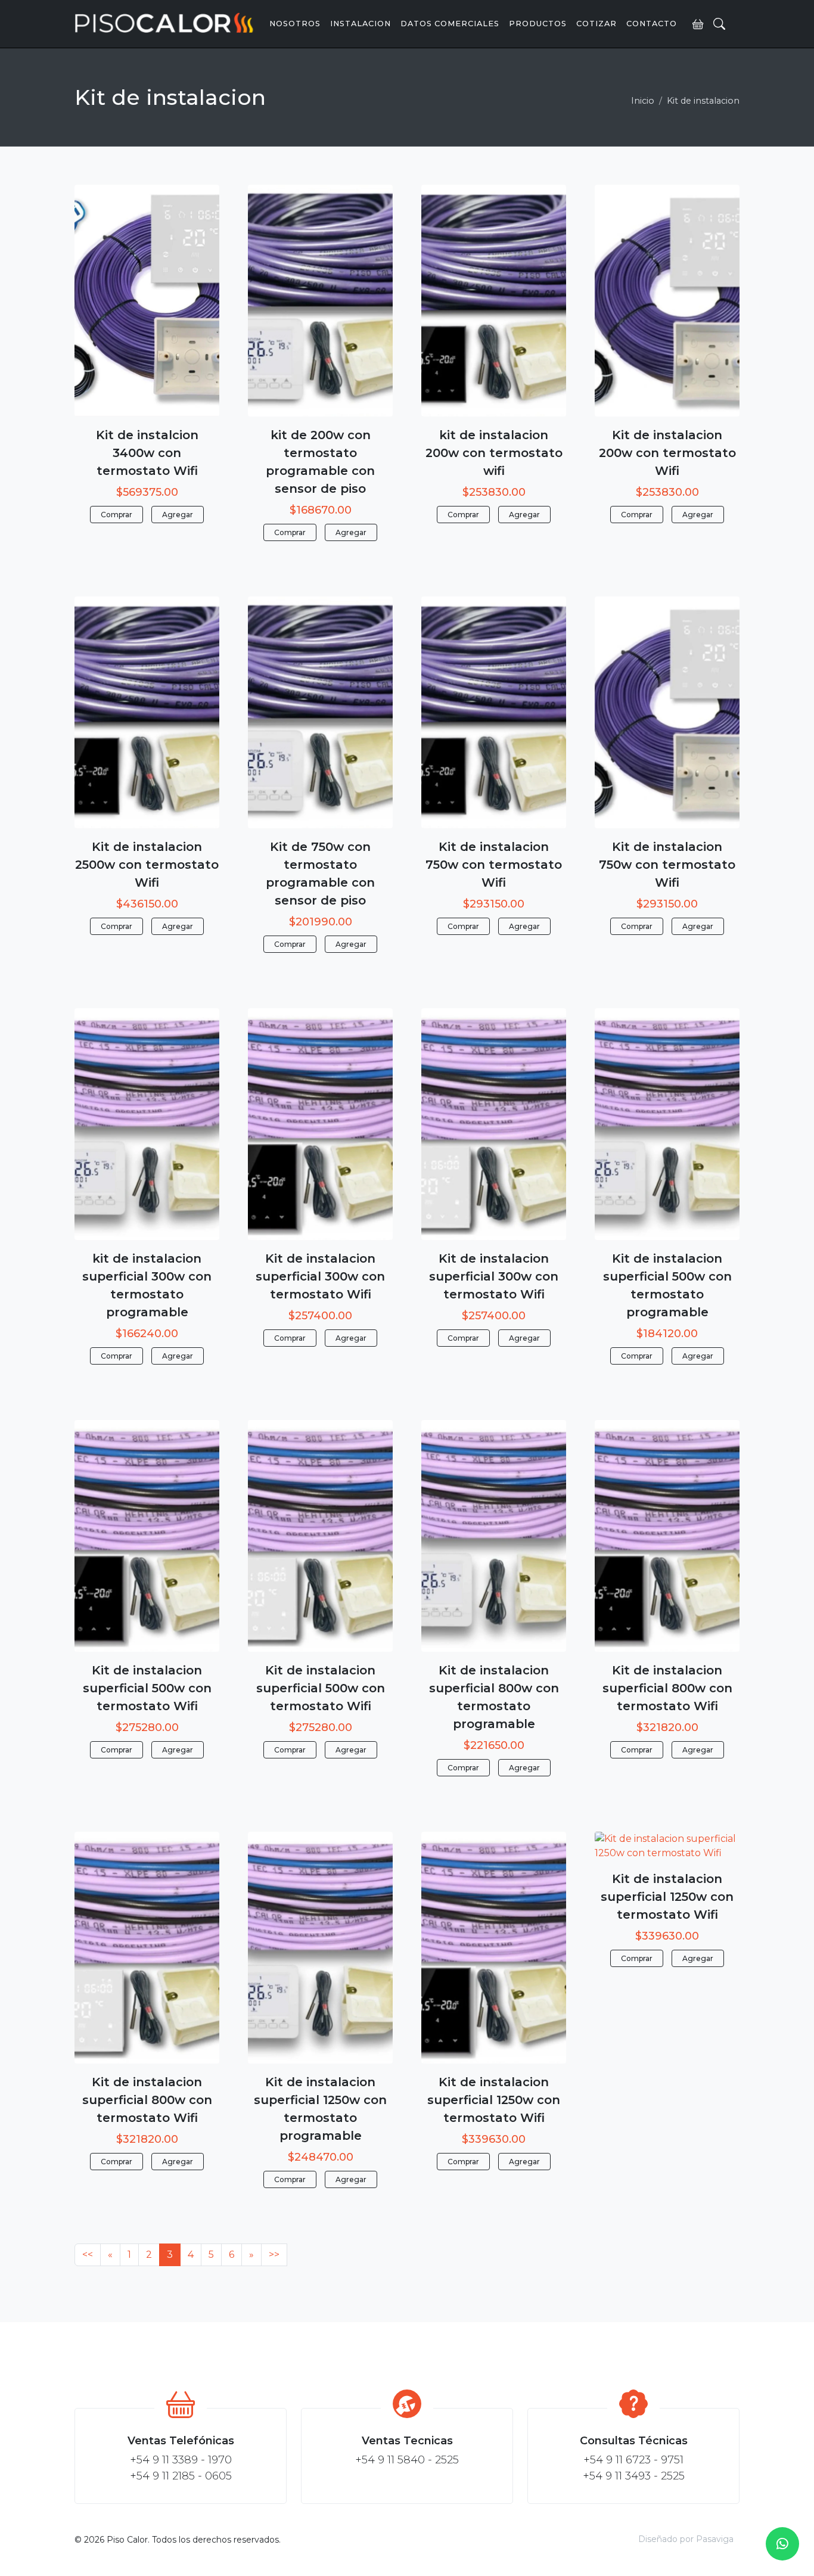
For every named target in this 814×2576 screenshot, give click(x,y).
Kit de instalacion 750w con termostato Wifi (494, 865)
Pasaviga (715, 2539)
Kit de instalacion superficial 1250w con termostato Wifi (494, 2100)
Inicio (643, 101)
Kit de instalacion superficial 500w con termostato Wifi (147, 1688)
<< (88, 2255)
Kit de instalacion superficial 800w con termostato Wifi (667, 1688)
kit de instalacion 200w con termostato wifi (494, 453)
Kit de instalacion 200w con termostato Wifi (667, 453)
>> (274, 2255)
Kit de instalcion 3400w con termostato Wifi (147, 453)
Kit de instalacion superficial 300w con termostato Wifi (320, 1276)
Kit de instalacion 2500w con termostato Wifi (147, 865)
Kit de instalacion (703, 101)
